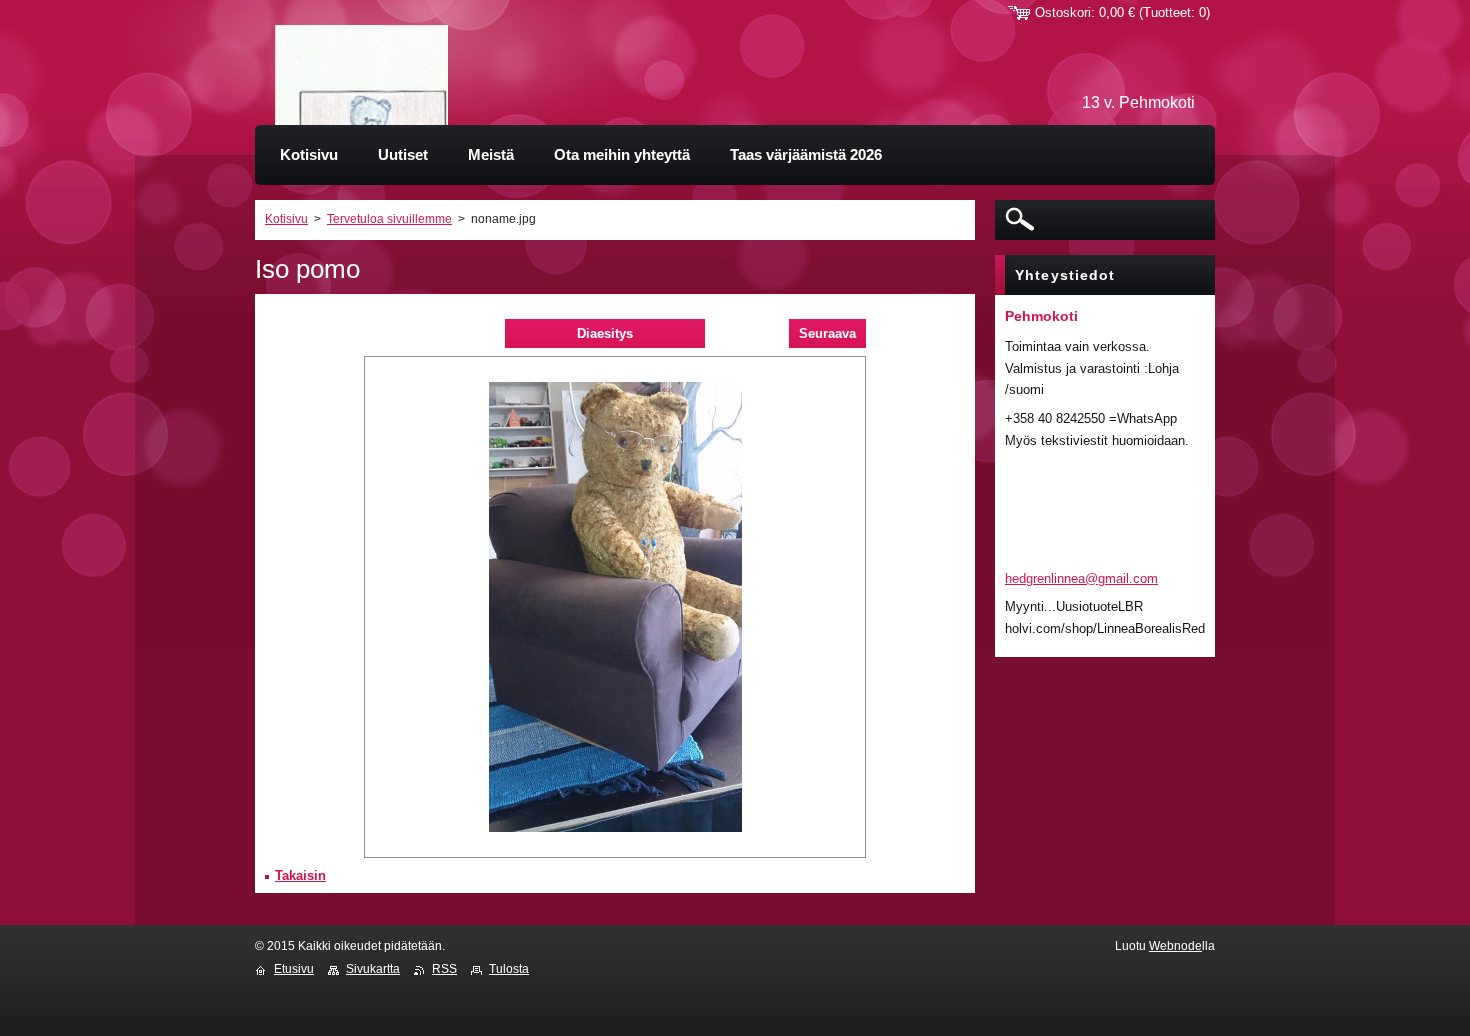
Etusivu (294, 969)
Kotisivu (286, 219)
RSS (444, 969)
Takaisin (300, 875)
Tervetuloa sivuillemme (389, 219)
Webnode (1175, 946)
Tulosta (509, 969)
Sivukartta (373, 969)
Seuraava (827, 333)
